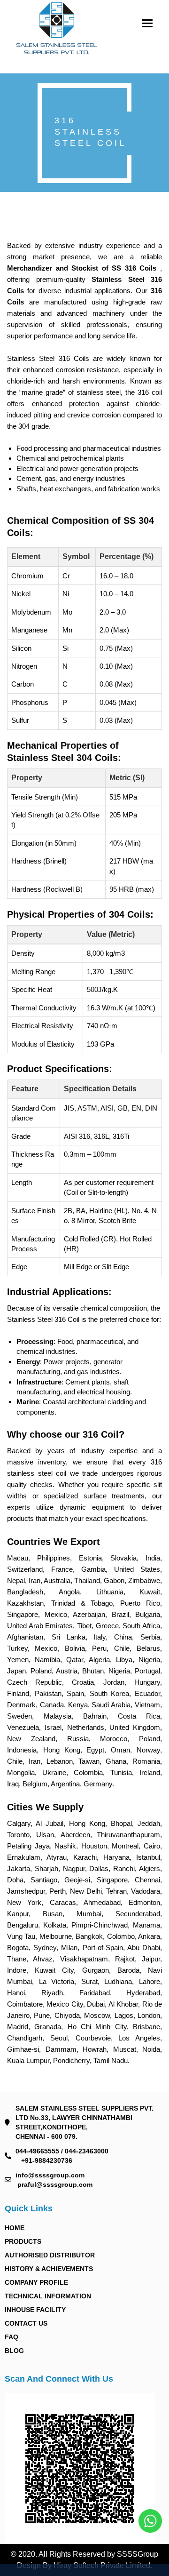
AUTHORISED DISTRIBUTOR (50, 2255)
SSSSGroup (138, 2554)
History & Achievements (49, 2269)
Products (23, 2241)
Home (15, 2228)
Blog (14, 2351)
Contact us (26, 2323)
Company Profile (36, 2282)
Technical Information (48, 2296)
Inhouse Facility (35, 2310)
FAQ (12, 2337)
